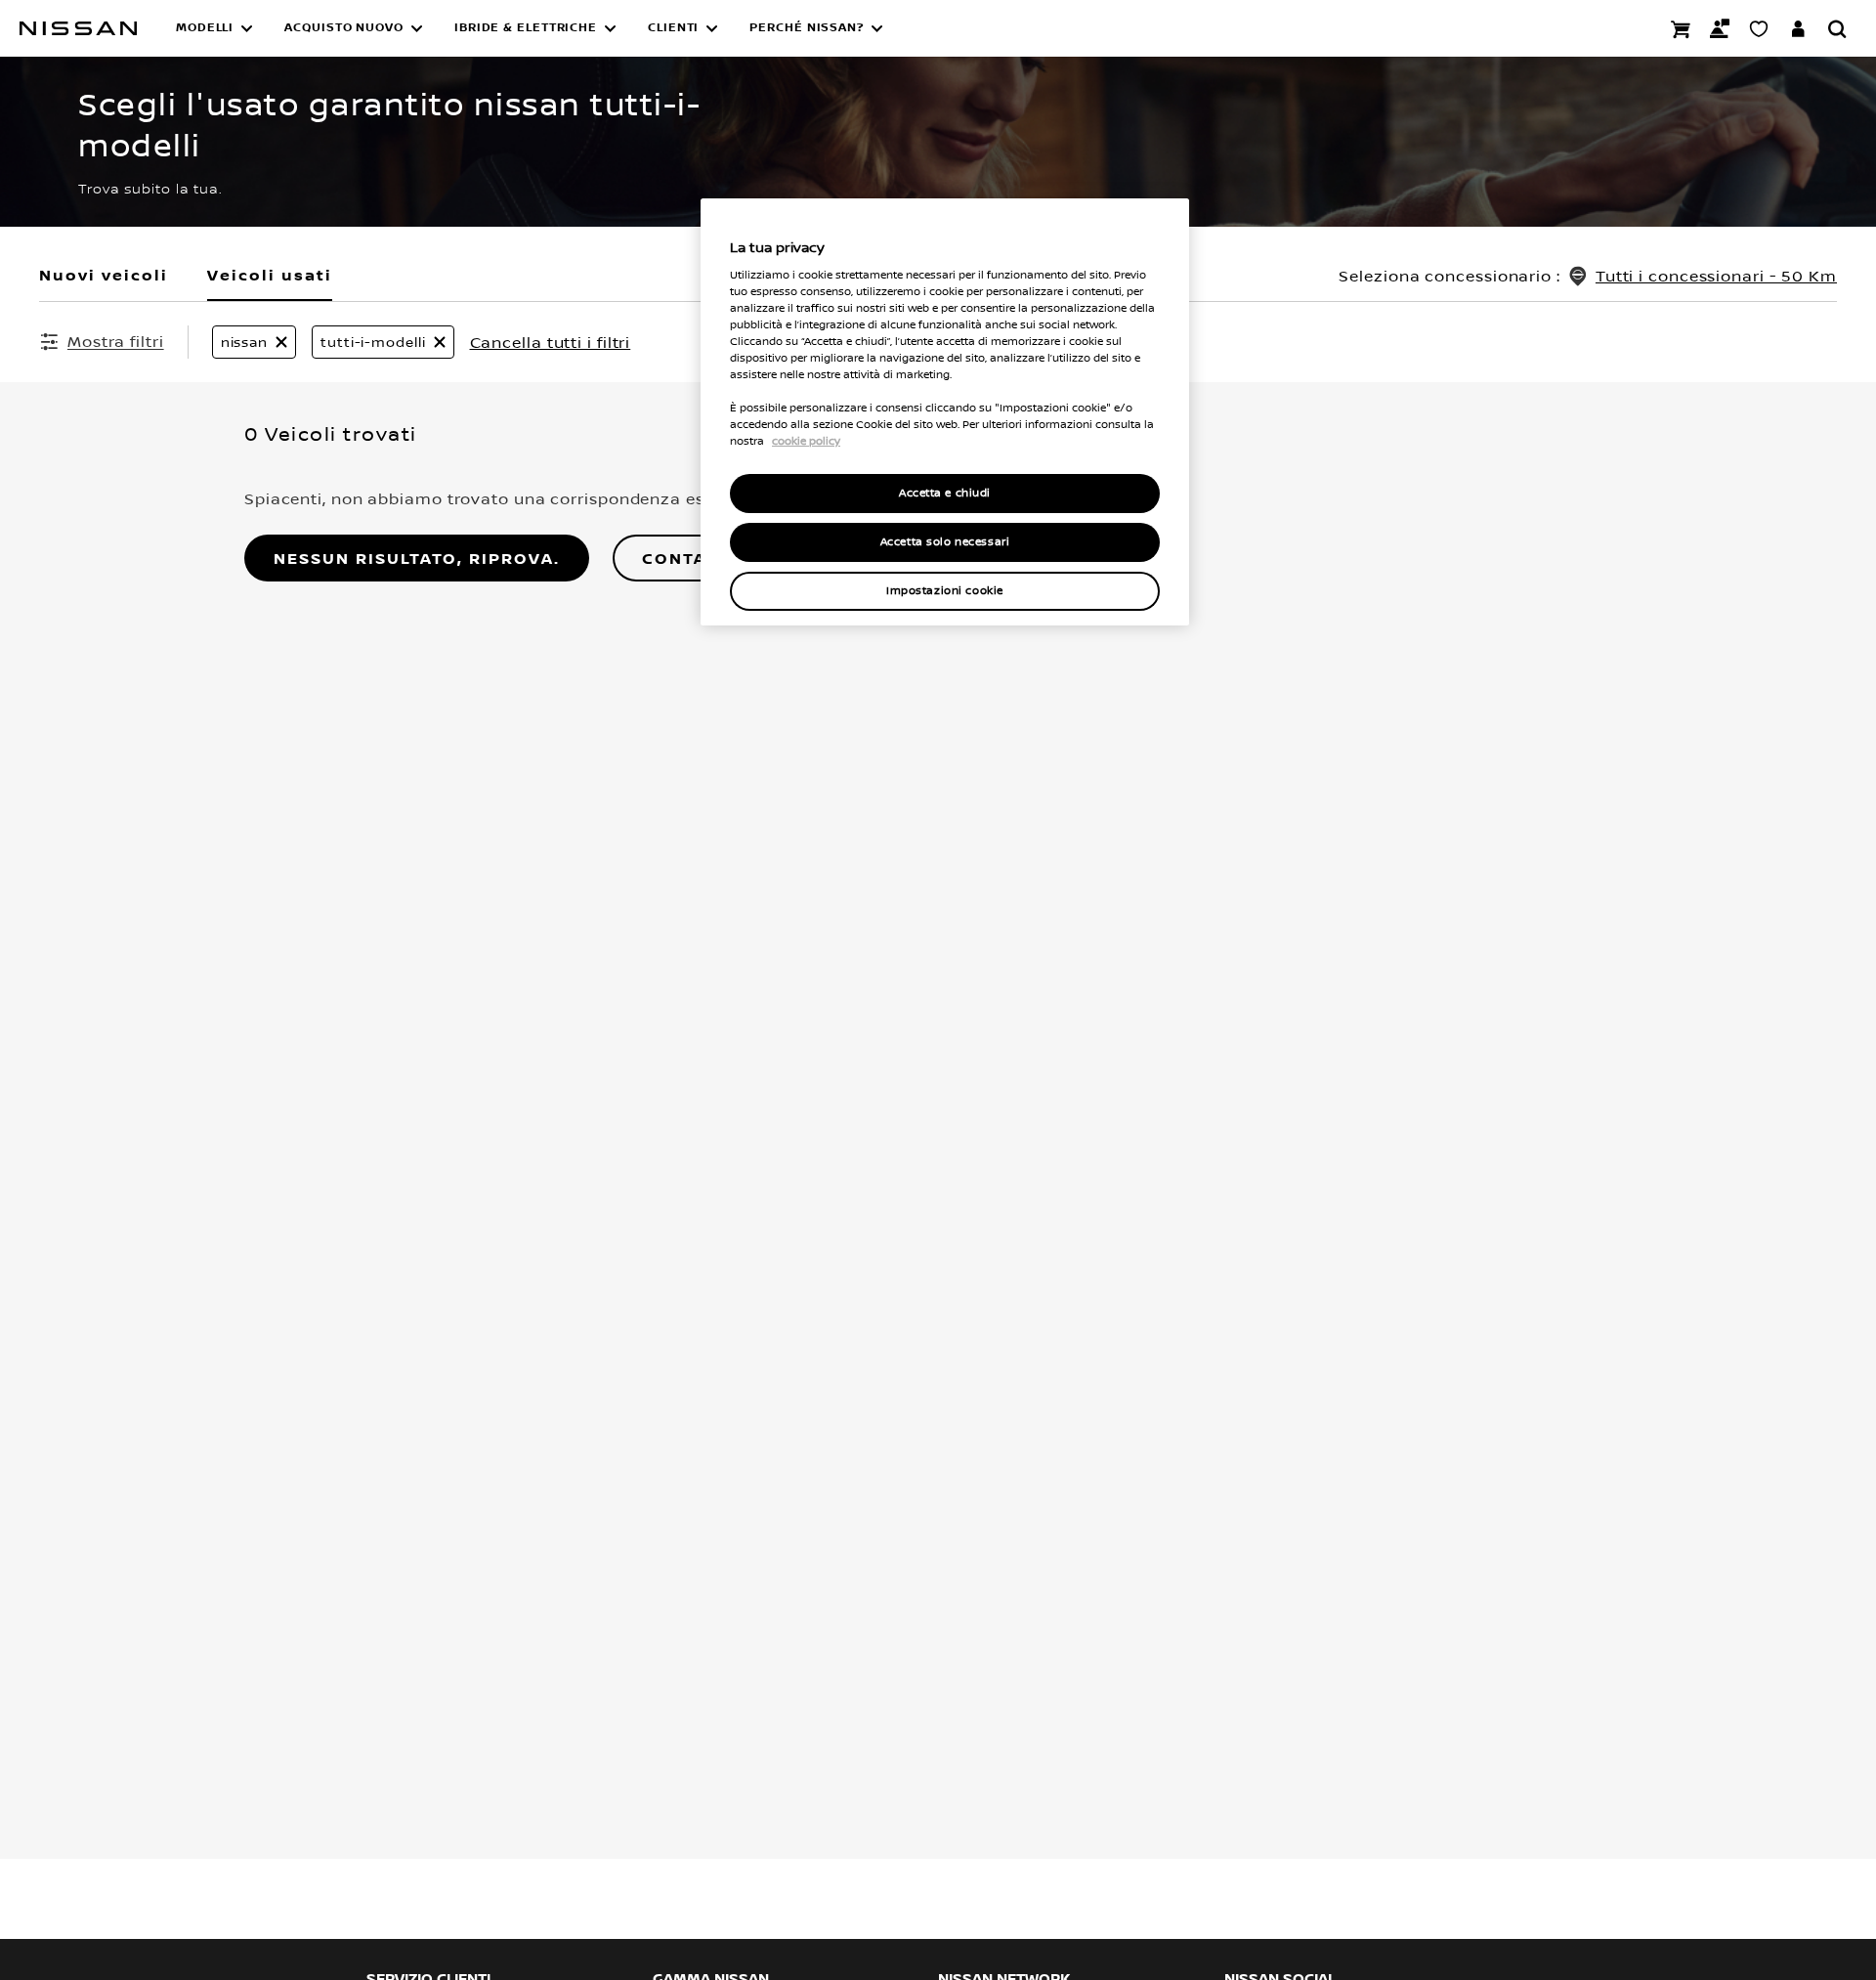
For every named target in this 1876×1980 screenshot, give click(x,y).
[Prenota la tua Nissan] (1681, 28)
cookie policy (806, 441)
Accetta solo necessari (945, 542)
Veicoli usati (270, 275)
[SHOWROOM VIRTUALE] (1759, 28)
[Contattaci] (1720, 28)
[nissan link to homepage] (78, 28)
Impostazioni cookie (945, 591)
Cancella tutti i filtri (551, 342)
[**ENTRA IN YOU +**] (1798, 28)
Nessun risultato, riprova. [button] (417, 558)
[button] (214, 28)
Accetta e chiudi (945, 493)
